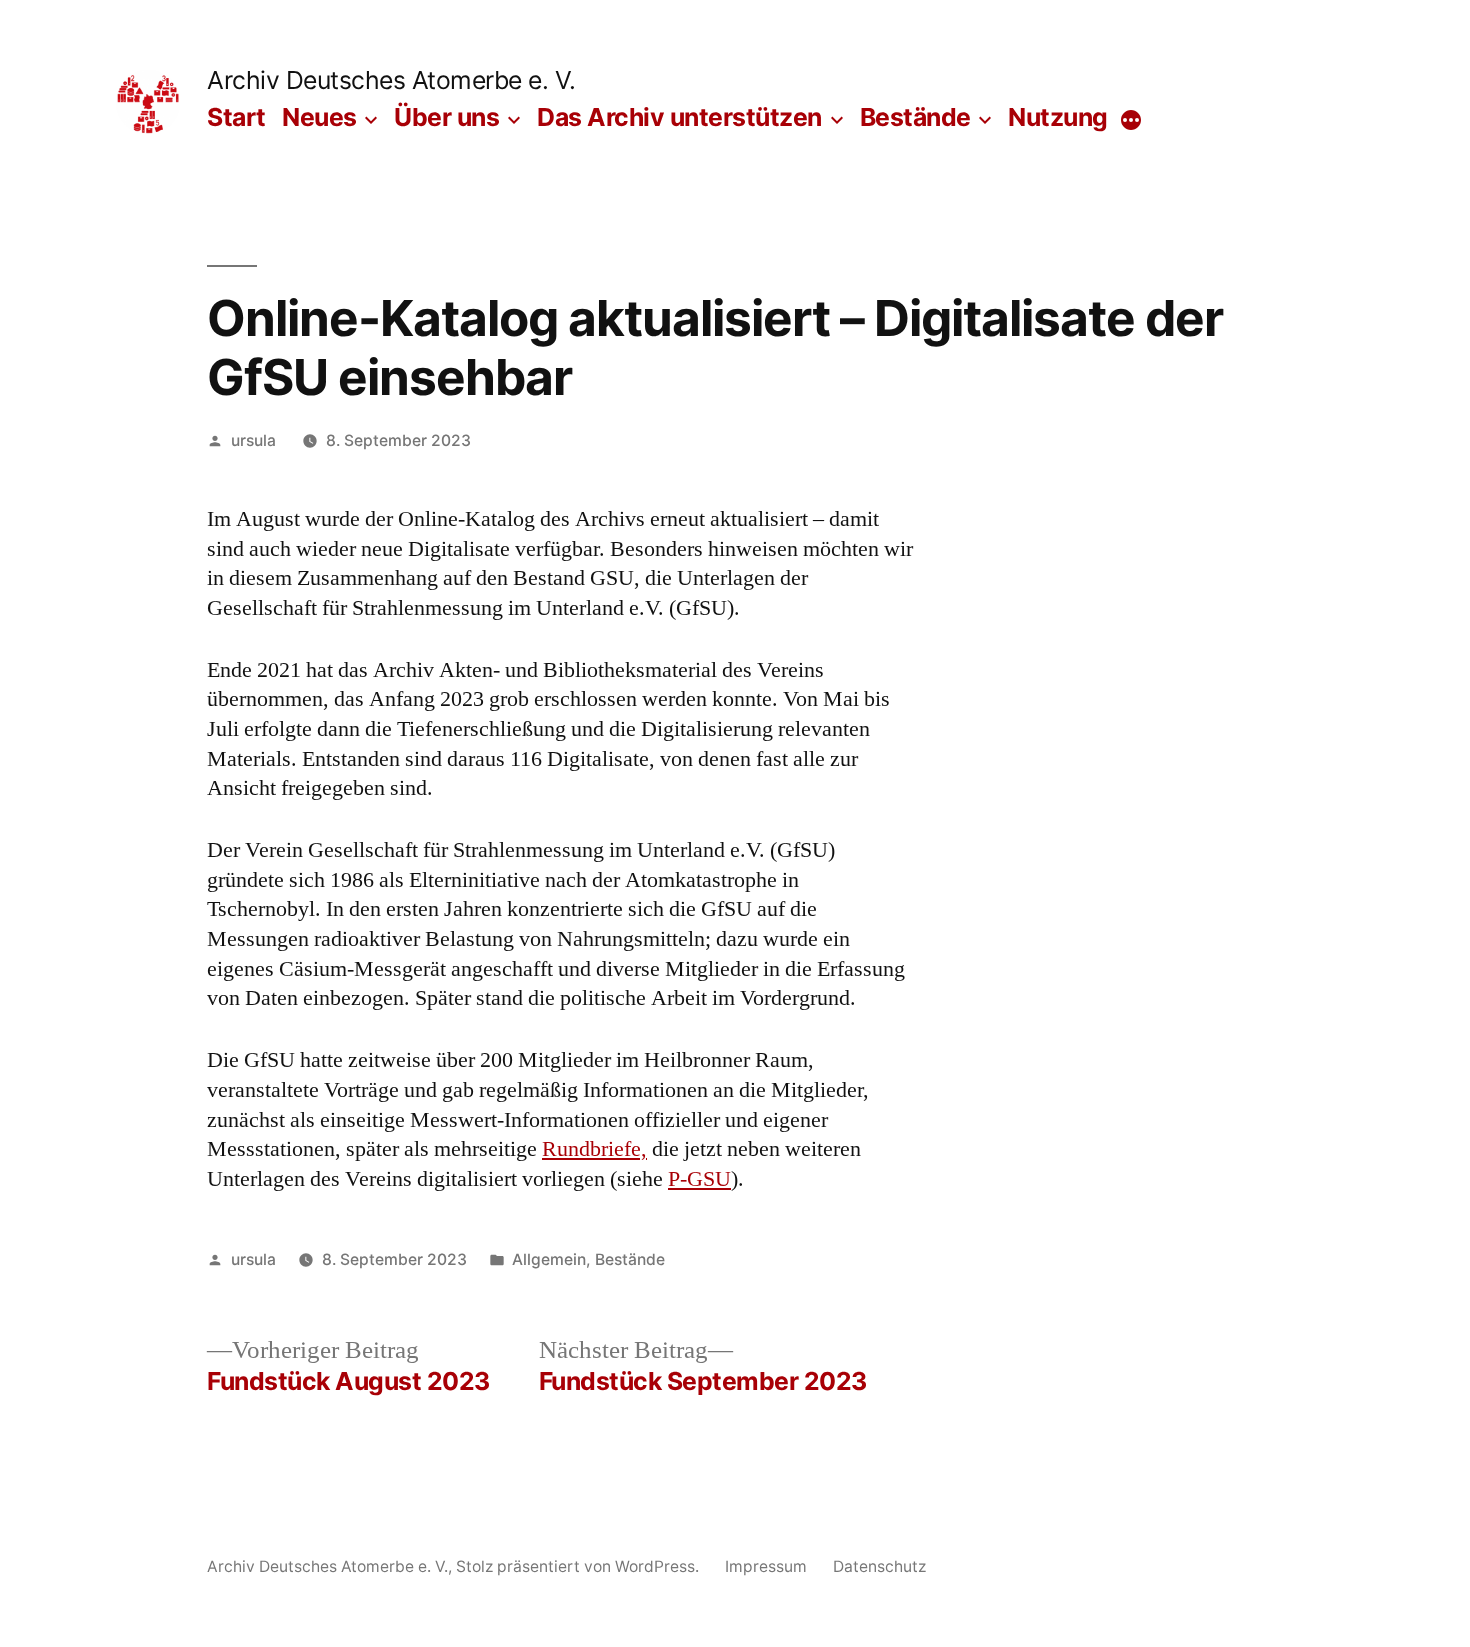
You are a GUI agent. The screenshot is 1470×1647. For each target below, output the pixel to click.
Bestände (915, 117)
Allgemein (549, 1259)
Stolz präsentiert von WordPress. (579, 1566)
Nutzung (1058, 117)
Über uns (446, 117)
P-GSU (699, 1179)
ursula (253, 440)
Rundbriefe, (594, 1149)
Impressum (766, 1566)
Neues (319, 117)
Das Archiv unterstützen (679, 117)
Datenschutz (879, 1566)
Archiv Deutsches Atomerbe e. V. (391, 80)
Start (236, 117)
